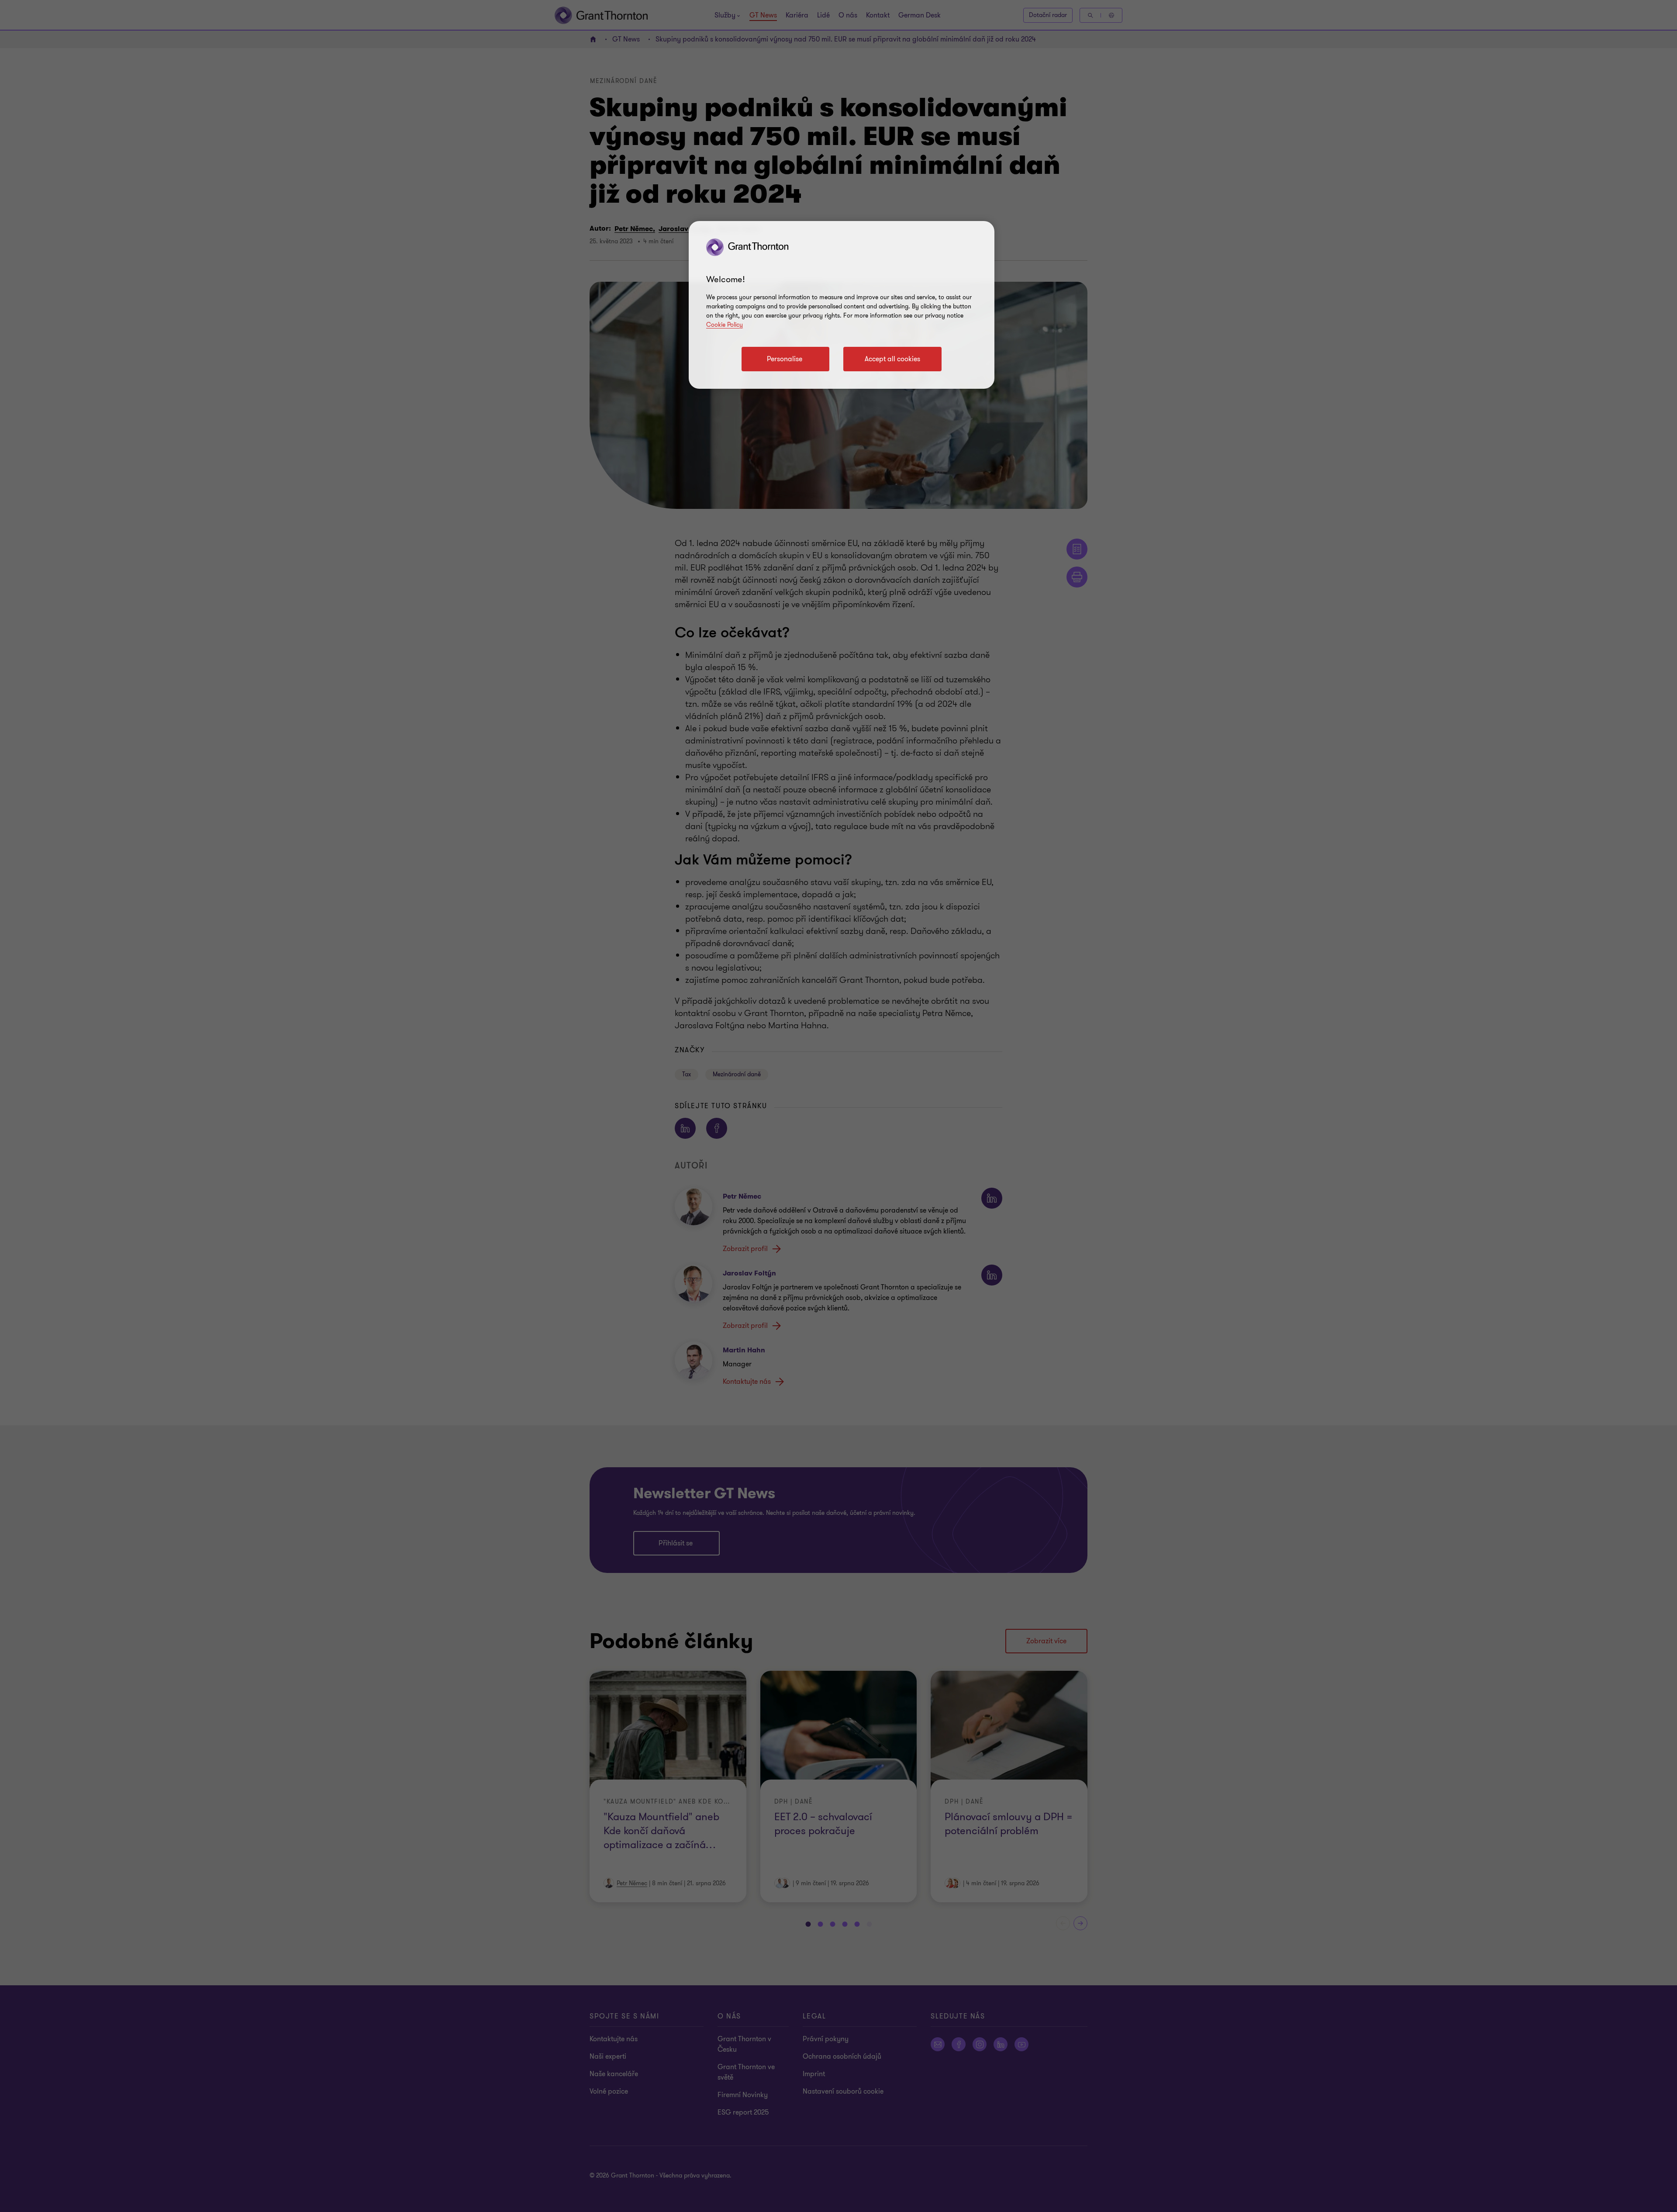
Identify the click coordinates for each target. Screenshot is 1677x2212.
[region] (842, 305)
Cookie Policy (725, 325)
